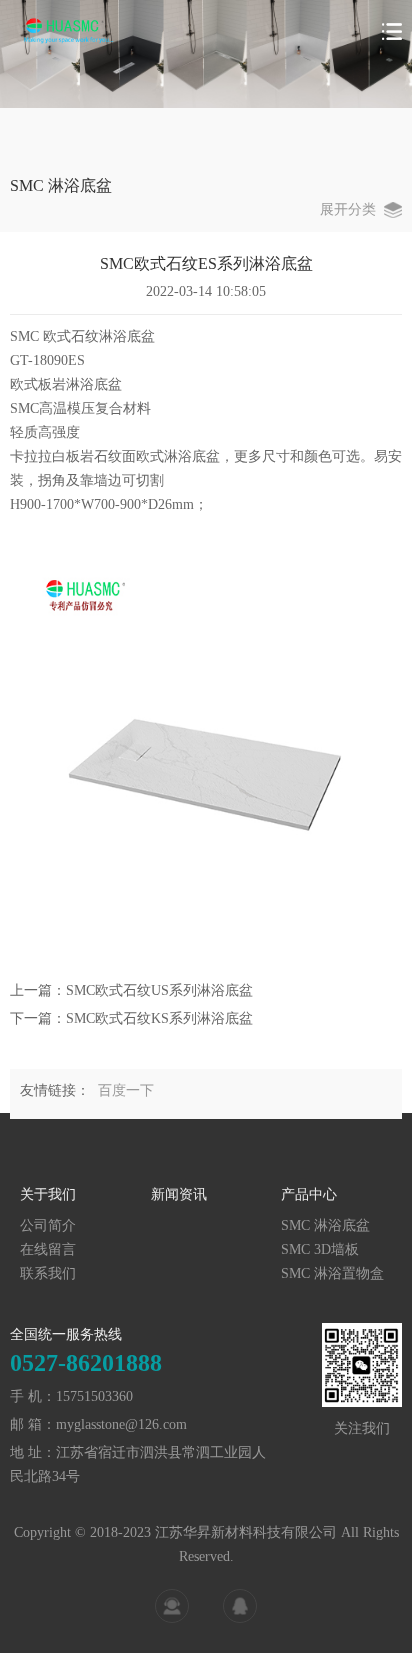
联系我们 (48, 1273)
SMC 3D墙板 (320, 1249)
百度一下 (126, 1090)
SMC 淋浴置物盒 (332, 1273)
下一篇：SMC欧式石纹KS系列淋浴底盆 (131, 1018)
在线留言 (48, 1249)
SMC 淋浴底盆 (325, 1225)
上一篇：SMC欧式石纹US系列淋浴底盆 (131, 990)
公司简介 (48, 1225)
